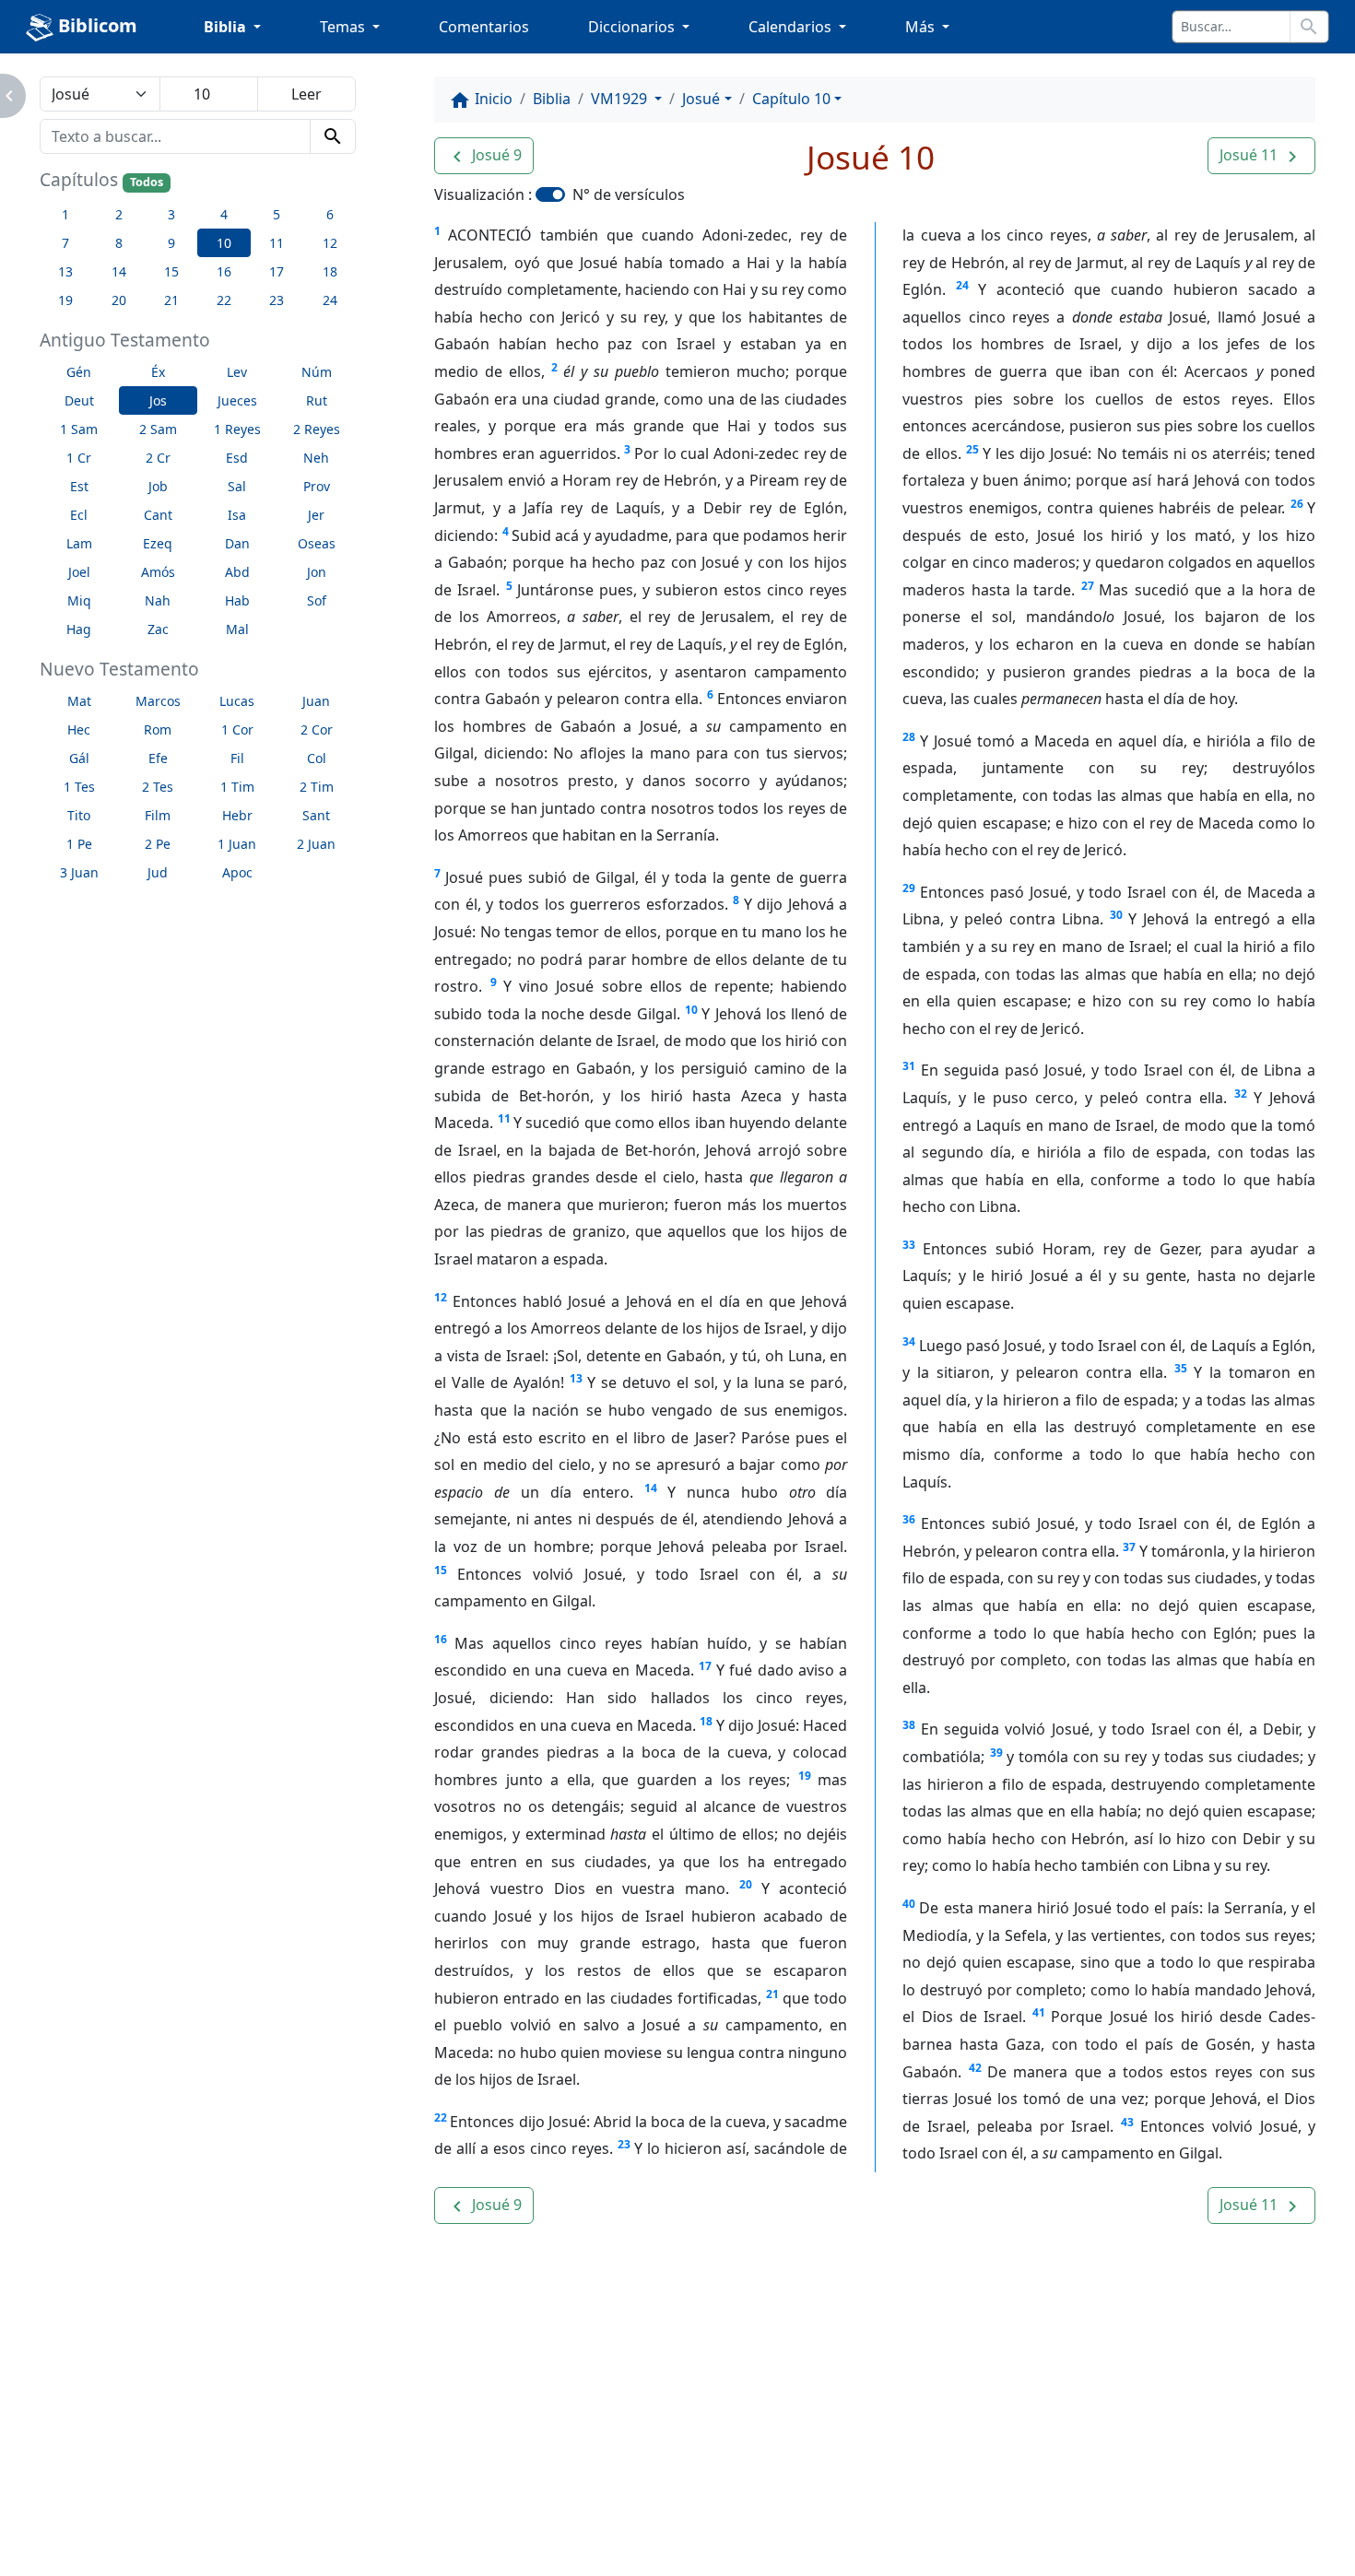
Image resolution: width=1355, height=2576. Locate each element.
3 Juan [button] (79, 872)
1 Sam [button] (79, 429)
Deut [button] (79, 400)
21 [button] (171, 300)
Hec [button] (79, 729)
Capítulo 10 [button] (791, 99)
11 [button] (277, 243)
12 (441, 1297)
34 (909, 1341)
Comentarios (484, 27)
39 (996, 1753)
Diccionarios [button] (633, 27)
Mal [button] (237, 629)
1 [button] (65, 214)
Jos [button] (158, 400)
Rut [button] (317, 400)
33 (909, 1245)
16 (441, 1639)
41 (1039, 2012)
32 (1241, 1094)
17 (705, 1666)
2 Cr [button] (158, 458)
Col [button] (317, 758)
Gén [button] (79, 372)
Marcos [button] (158, 701)
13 (576, 1378)
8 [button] (119, 243)
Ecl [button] (79, 515)
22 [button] (224, 300)
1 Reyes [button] (237, 429)
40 (909, 1904)
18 (706, 1721)
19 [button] (65, 300)
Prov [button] (317, 486)
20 (746, 1884)
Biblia (552, 99)
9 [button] (171, 243)
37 (1129, 1547)
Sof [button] (317, 600)
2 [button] (119, 214)
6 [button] (330, 214)
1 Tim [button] (237, 787)
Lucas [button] (237, 701)
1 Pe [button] (79, 844)
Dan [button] (237, 543)
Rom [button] (158, 729)
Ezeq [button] (158, 543)
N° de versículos (629, 194)
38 (909, 1725)
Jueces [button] (237, 400)
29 (909, 888)
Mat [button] (79, 701)
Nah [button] (158, 600)
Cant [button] (158, 515)
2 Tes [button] (158, 787)
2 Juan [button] (316, 844)
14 (651, 1488)
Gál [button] (79, 758)
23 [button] (277, 300)
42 (975, 2068)
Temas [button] (344, 27)
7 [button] (65, 243)
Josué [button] (701, 99)
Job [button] (158, 486)
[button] (484, 156)
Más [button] (922, 27)
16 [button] (224, 271)
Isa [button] (237, 515)
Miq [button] (79, 600)
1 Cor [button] (237, 729)
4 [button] (224, 214)
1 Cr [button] (79, 458)
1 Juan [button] (237, 844)
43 (1127, 2122)
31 (909, 1066)
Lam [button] (79, 543)
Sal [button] (237, 486)
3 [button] (171, 214)
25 (972, 449)
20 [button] (119, 300)
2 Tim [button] (317, 787)
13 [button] (65, 271)
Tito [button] (79, 815)
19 (805, 1776)
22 (441, 2117)
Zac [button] (158, 629)
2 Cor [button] (317, 729)
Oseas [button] (317, 543)
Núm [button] (317, 372)
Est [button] (79, 486)
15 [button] (171, 271)
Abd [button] (237, 572)
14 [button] (119, 271)
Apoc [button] (237, 872)
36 (909, 1519)
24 (962, 285)
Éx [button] (158, 372)
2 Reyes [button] (317, 429)
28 (909, 737)
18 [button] (330, 271)
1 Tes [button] (79, 787)
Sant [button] (316, 815)
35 (1181, 1368)
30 (1116, 915)
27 (1088, 586)
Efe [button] (158, 758)
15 (441, 1570)
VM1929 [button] (621, 99)
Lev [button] (237, 372)
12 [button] (330, 243)
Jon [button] (317, 572)
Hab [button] (237, 600)
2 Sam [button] (158, 429)
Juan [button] (316, 701)
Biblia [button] (227, 27)
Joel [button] (79, 572)
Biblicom (95, 25)
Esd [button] (237, 458)
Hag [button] (79, 629)
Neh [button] (316, 458)
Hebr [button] (237, 815)
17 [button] (277, 271)
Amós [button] (158, 572)
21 (772, 1994)
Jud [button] (158, 872)
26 (1297, 504)
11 (504, 1118)
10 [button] (224, 243)
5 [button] (277, 214)
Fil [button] (237, 758)
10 (691, 1010)
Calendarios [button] (792, 27)
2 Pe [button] (158, 844)
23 (624, 2144)
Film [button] (158, 815)
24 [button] (330, 300)
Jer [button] (316, 515)
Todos (147, 182)
